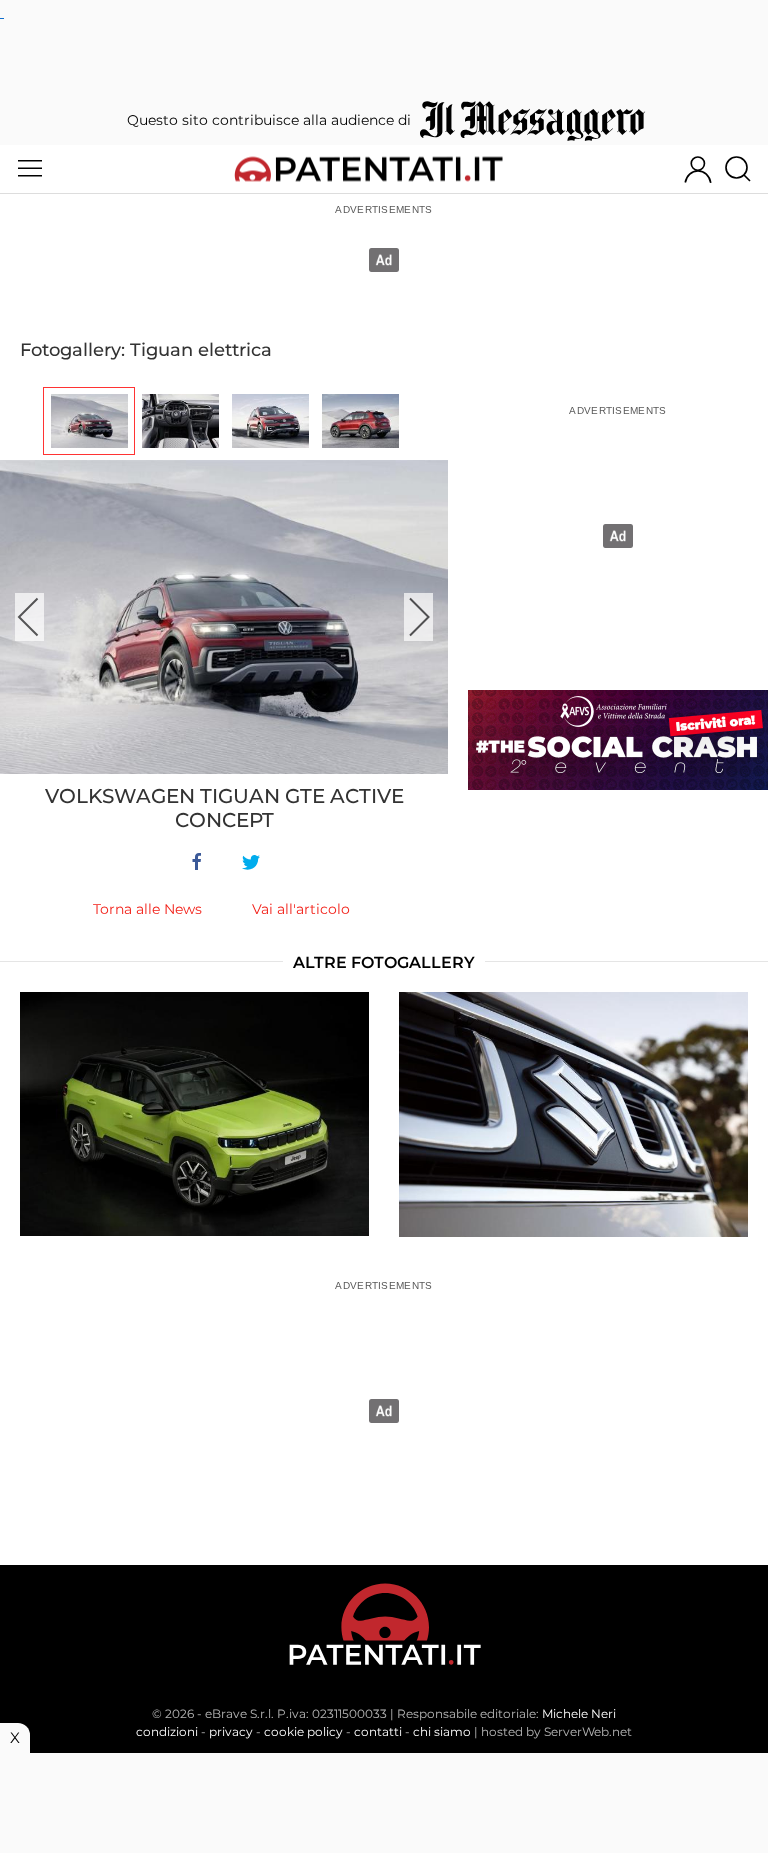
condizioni (167, 1731)
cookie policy (303, 1731)
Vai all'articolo (301, 909)
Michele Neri (579, 1713)
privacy (231, 1731)
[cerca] (745, 169)
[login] (698, 169)
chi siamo (442, 1731)
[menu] (30, 169)
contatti (378, 1731)
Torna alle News (147, 909)
